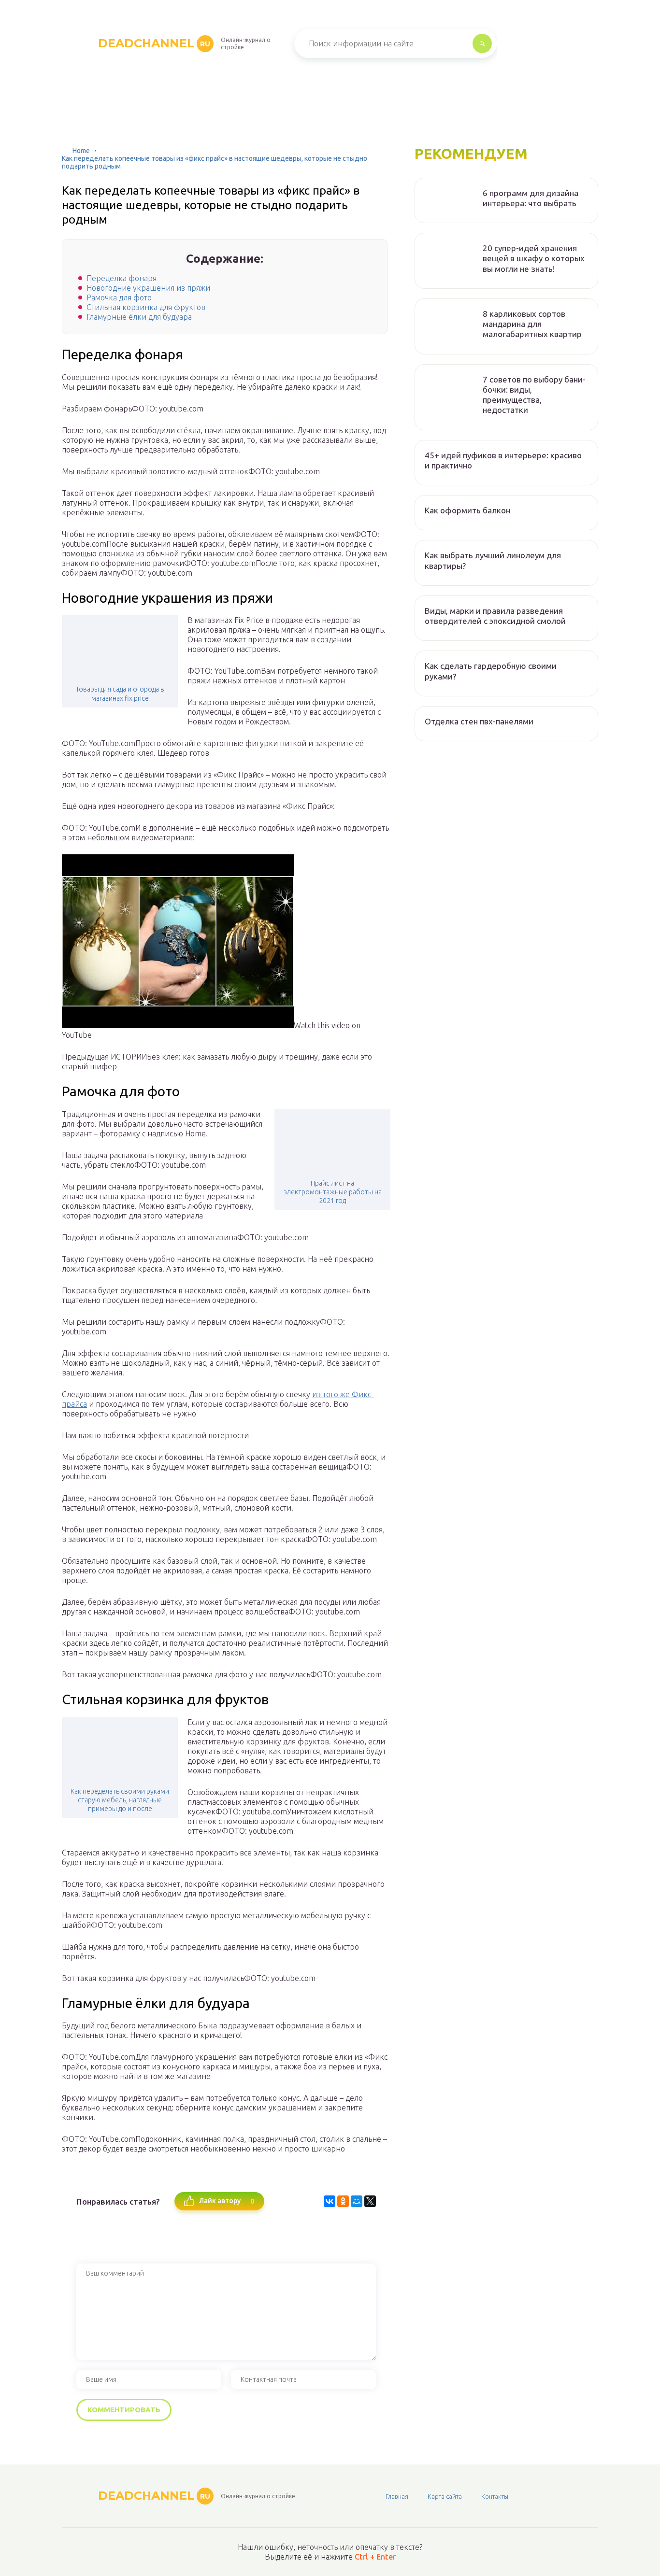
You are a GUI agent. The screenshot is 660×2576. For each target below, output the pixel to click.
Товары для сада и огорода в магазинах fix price (120, 694)
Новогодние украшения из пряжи (148, 288)
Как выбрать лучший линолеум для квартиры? (493, 560)
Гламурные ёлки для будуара (139, 317)
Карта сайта (445, 2496)
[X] (370, 2201)
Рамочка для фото (119, 297)
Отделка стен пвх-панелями (479, 721)
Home (81, 151)
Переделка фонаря (122, 278)
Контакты (495, 2496)
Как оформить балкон (467, 510)
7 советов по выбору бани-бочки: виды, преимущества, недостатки (534, 395)
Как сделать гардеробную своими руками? (491, 671)
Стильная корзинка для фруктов (146, 307)
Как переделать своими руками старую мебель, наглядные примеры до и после (120, 1800)
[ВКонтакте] (330, 2201)
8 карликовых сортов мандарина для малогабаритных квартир (532, 324)
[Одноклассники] (343, 2201)
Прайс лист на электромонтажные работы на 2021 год (333, 1192)
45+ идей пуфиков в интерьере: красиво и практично (503, 460)
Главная (397, 2496)
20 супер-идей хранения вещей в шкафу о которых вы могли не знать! (534, 258)
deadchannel (154, 43)
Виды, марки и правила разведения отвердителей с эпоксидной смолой (495, 616)
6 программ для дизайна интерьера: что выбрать (531, 198)
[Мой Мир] (357, 2201)
